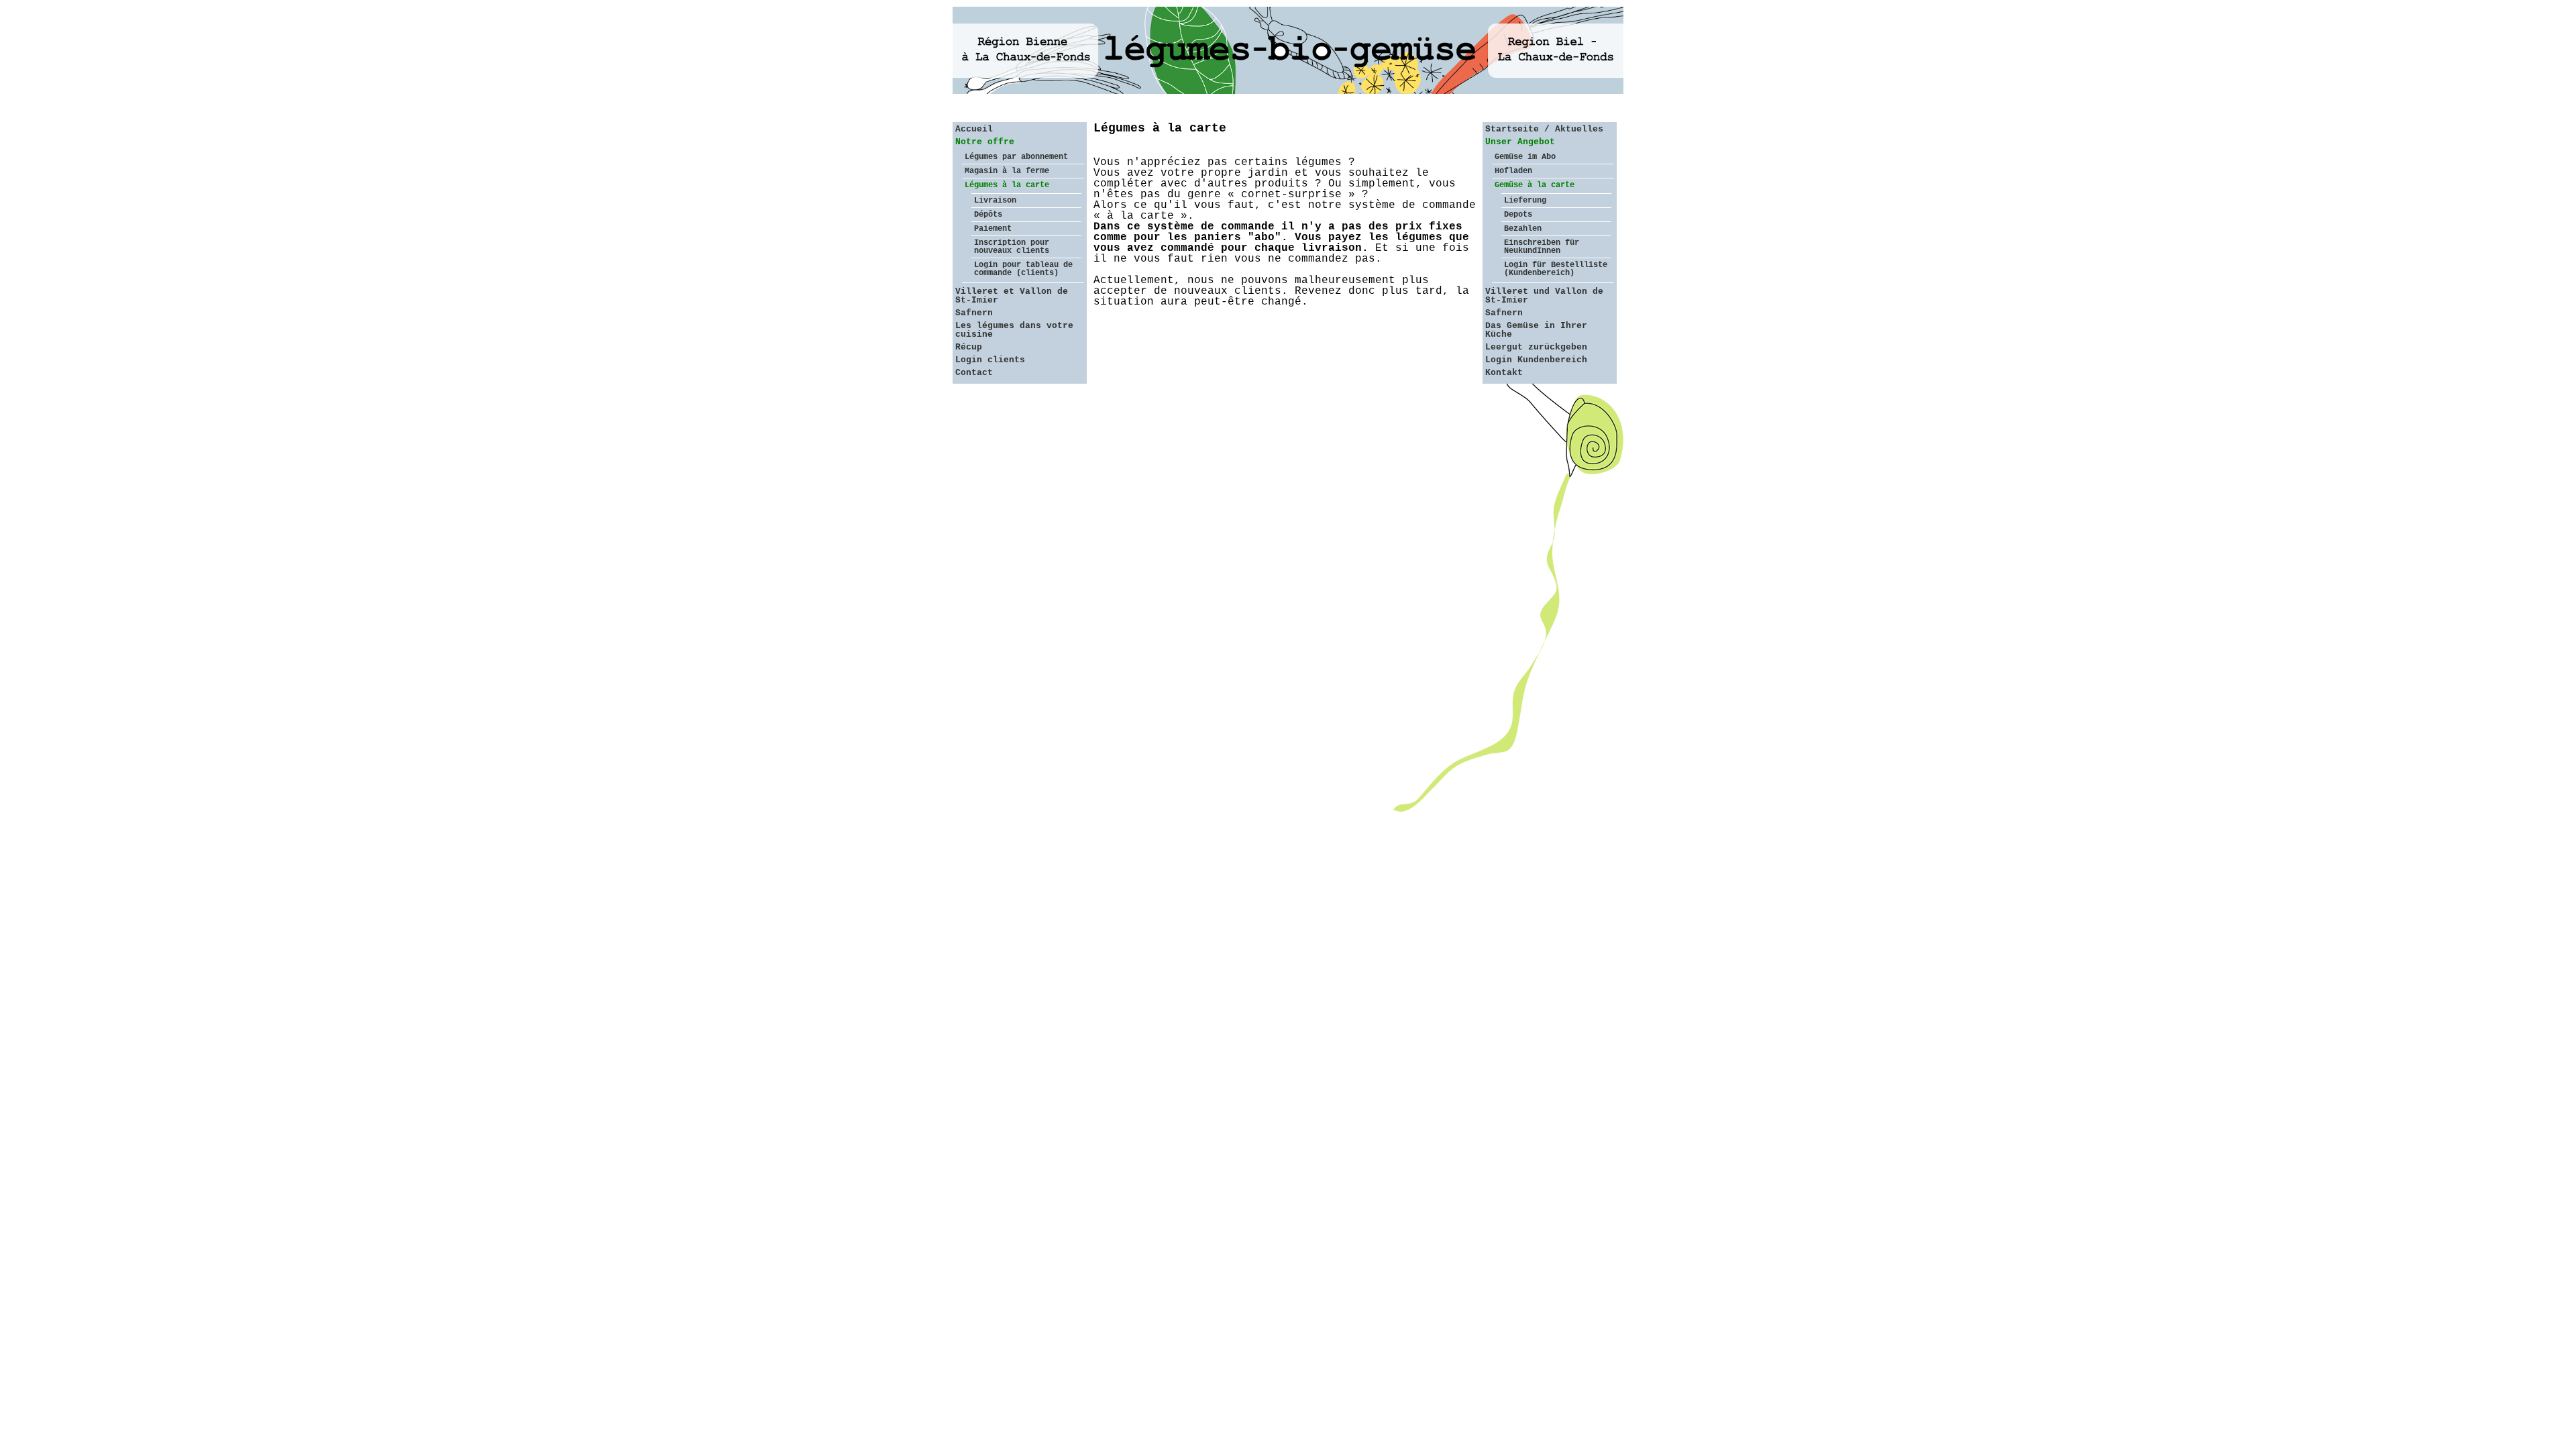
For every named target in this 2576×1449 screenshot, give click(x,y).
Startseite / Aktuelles (1544, 129)
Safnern (974, 313)
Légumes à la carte (1007, 185)
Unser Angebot (1520, 142)
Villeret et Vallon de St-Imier (1012, 296)
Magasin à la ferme (1007, 171)
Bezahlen (1523, 229)
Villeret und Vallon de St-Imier (1544, 296)
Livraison (995, 201)
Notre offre (985, 142)
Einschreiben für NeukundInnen (1542, 247)
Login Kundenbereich (1536, 360)
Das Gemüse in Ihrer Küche (1536, 330)
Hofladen (1513, 171)
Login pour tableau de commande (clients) (1023, 269)
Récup (969, 347)
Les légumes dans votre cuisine (1014, 330)
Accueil (974, 129)
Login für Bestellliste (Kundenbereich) (1556, 269)
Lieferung (1525, 201)
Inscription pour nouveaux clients (1012, 247)
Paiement (993, 229)
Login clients (990, 360)
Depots (1518, 215)
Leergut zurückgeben (1536, 347)
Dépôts (988, 215)
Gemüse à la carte (1535, 185)
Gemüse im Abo (1525, 157)
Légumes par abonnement (1016, 157)
